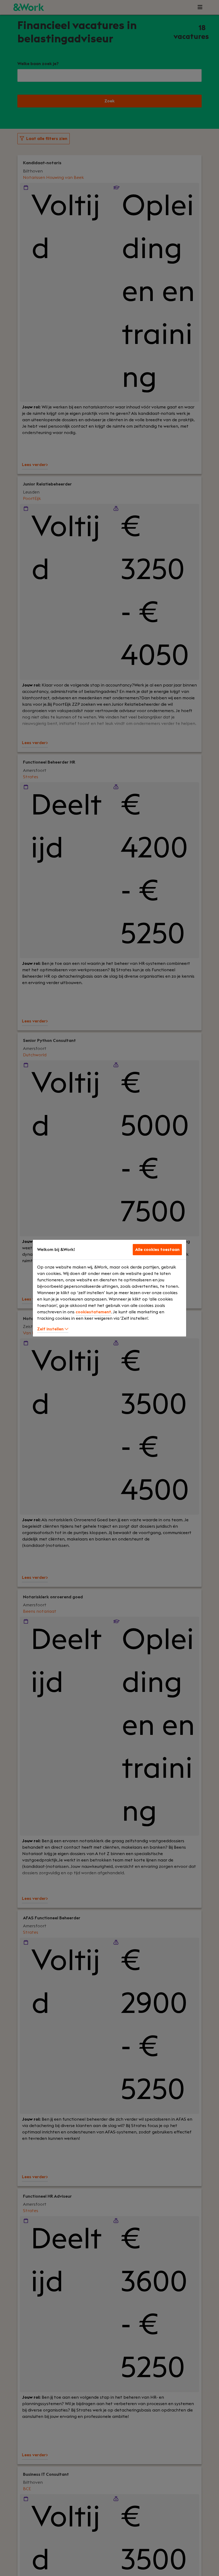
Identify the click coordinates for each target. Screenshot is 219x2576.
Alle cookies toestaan (157, 1250)
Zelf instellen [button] (51, 1329)
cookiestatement (93, 1312)
